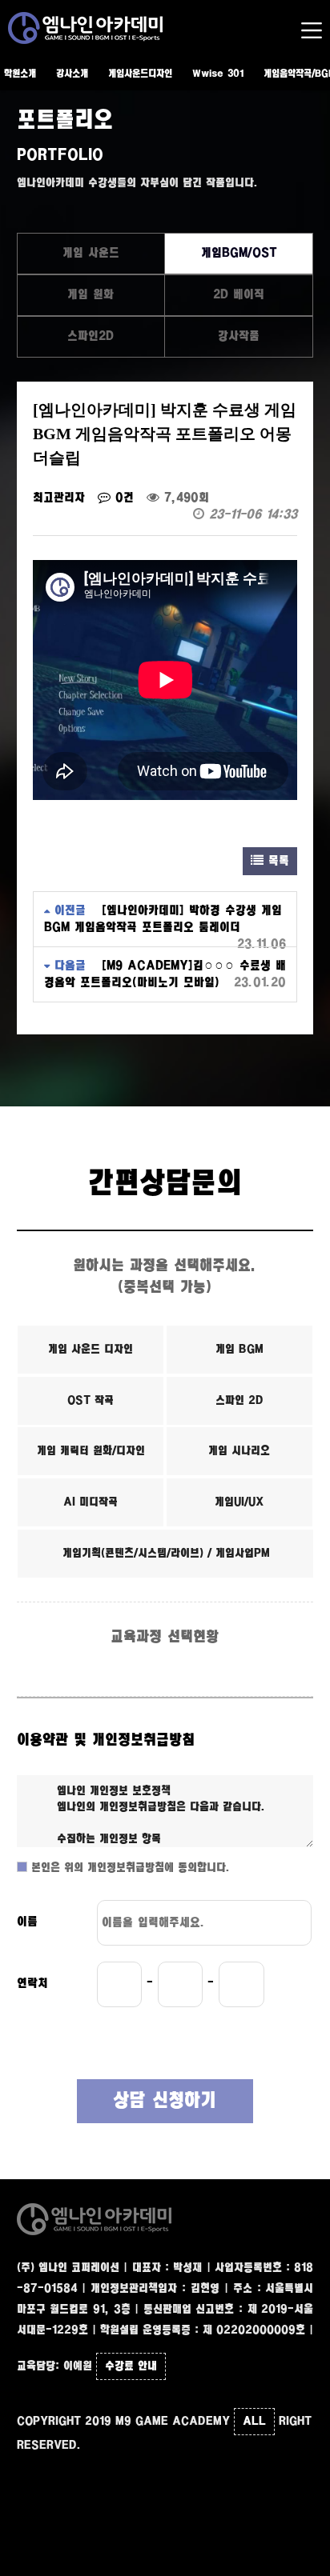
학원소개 (20, 74)
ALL (254, 2422)
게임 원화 (91, 295)
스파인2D (91, 336)
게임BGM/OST (239, 253)
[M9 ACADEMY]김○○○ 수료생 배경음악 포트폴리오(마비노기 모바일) (165, 974)
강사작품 (239, 336)
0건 (122, 498)
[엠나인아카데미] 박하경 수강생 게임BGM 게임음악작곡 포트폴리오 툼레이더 (163, 919)
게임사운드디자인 (140, 74)
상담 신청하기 (165, 2101)
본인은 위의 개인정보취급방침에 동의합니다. (129, 1868)
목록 (276, 861)
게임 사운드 (91, 253)
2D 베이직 (239, 295)
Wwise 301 (218, 74)
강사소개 (72, 74)
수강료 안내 (131, 2366)
